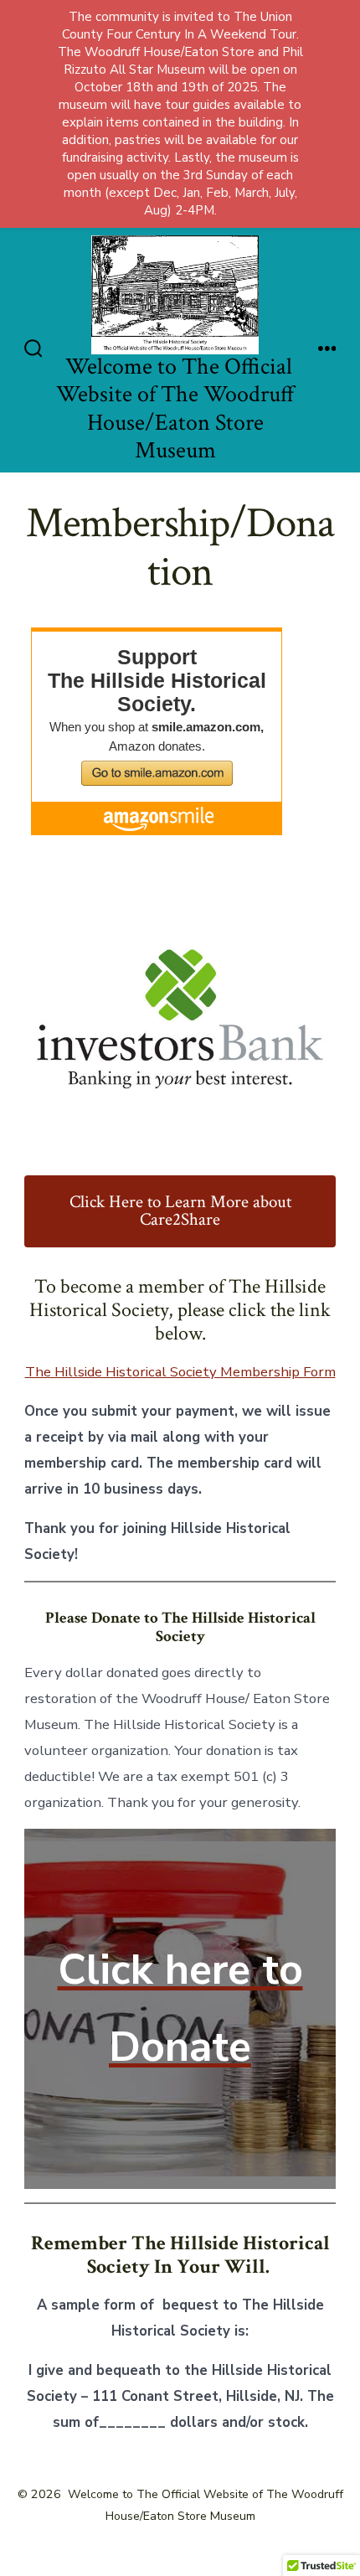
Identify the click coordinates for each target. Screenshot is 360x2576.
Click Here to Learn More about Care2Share (180, 1211)
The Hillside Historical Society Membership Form (180, 1372)
